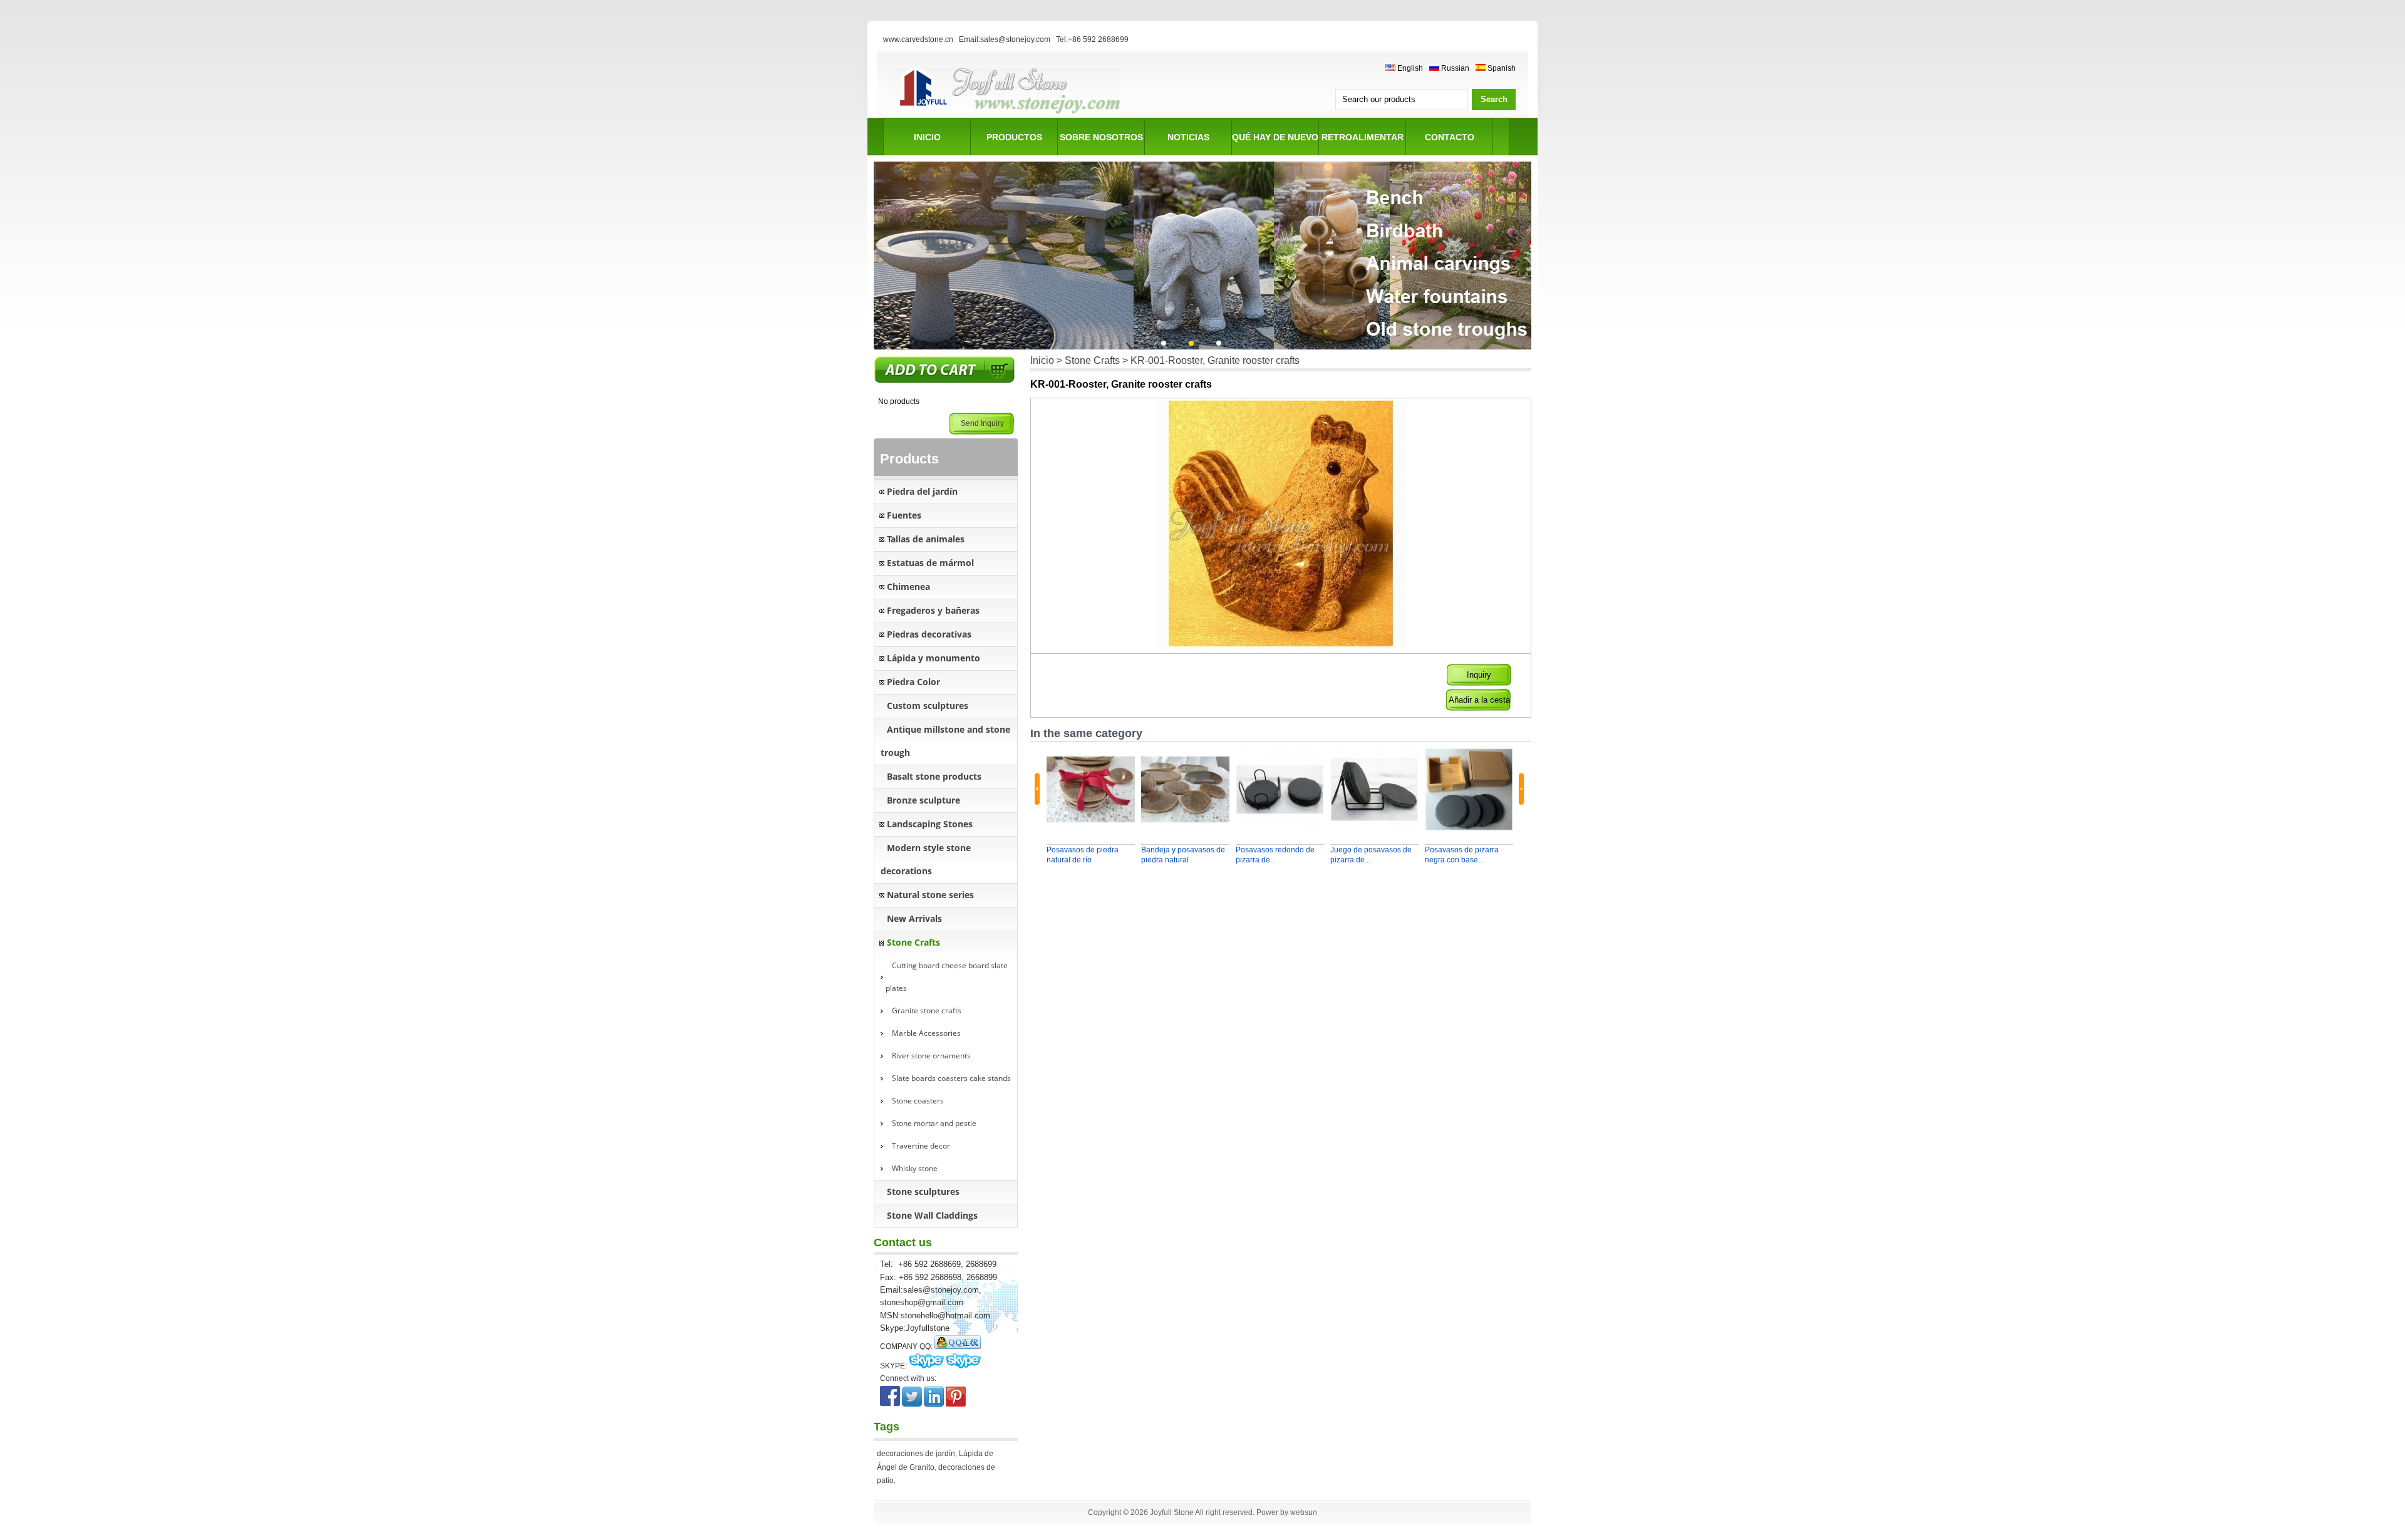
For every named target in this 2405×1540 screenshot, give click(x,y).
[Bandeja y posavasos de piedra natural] (1185, 789)
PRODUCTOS (1014, 137)
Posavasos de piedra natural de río (1083, 855)
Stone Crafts (913, 942)
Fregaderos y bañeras (933, 610)
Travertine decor (921, 1146)
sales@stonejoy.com (941, 1290)
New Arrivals (914, 918)
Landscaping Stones (930, 824)
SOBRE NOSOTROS (1101, 137)
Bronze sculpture (923, 800)
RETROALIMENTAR (1363, 137)
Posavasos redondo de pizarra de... (1275, 855)
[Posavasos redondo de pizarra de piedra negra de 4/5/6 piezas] (1280, 789)
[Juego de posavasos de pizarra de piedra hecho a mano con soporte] (1374, 789)
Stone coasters (918, 1101)
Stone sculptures (923, 1191)
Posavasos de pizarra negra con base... (1462, 855)
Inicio (1042, 360)
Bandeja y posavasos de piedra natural (1183, 855)
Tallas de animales (926, 539)
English (1409, 68)
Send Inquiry (982, 423)
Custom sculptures (928, 705)
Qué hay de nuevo (1275, 137)
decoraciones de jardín (916, 1454)
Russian (1454, 68)
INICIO (927, 137)
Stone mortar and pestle (934, 1123)
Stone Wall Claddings (932, 1215)
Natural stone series (930, 895)
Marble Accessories (926, 1033)
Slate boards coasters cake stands (951, 1078)
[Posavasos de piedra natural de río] (1091, 789)
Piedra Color (913, 682)
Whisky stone (915, 1168)
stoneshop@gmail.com (922, 1302)
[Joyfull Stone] (1005, 116)
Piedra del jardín (922, 491)
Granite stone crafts (927, 1010)
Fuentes (904, 515)
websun (1304, 1512)
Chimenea (908, 587)
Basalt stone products (934, 776)
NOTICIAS (1188, 137)
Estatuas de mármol (930, 563)
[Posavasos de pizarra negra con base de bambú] (1469, 789)
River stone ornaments (931, 1056)
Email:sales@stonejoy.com (1005, 39)
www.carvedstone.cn (918, 39)
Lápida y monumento (934, 658)
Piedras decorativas (929, 634)
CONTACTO (1450, 137)
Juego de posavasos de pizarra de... (1371, 855)
